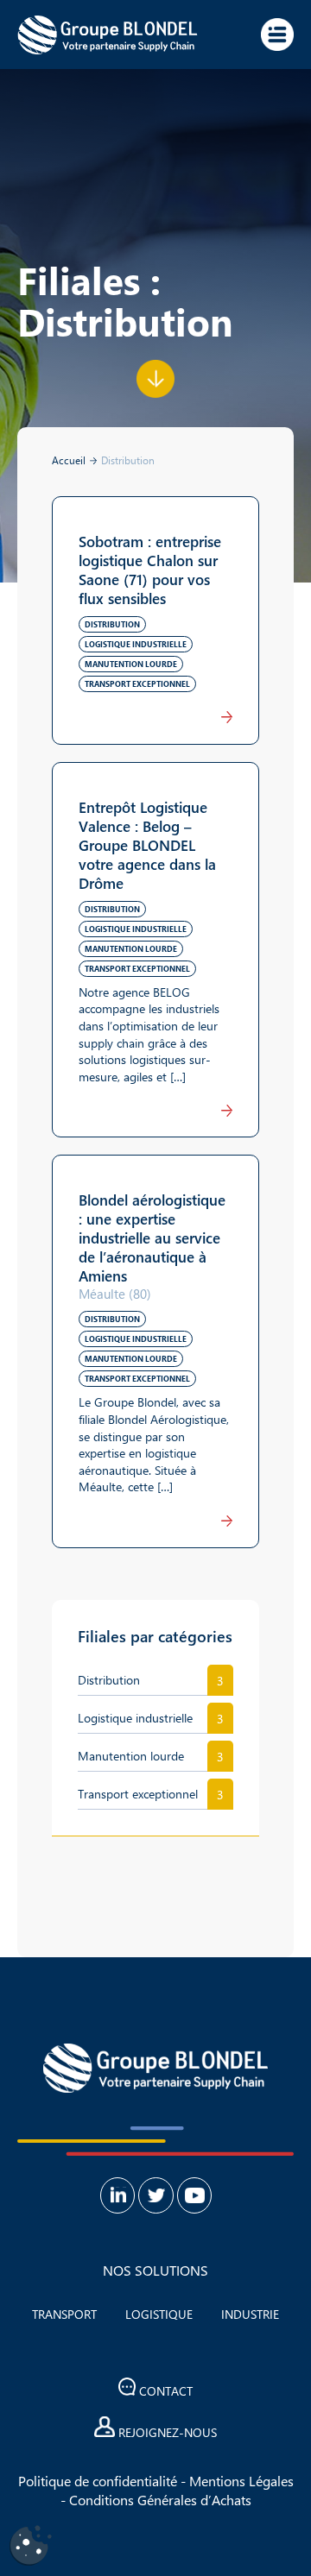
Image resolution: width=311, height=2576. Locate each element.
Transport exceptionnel (138, 1794)
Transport (64, 2314)
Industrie (250, 2314)
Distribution (109, 1680)
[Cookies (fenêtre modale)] (30, 2546)
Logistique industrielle (135, 1718)
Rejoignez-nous (166, 2432)
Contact (164, 2391)
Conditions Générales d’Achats (160, 2500)
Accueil (69, 460)
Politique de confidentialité (98, 2481)
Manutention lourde (131, 1756)
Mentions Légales (241, 2481)
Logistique (159, 2314)
